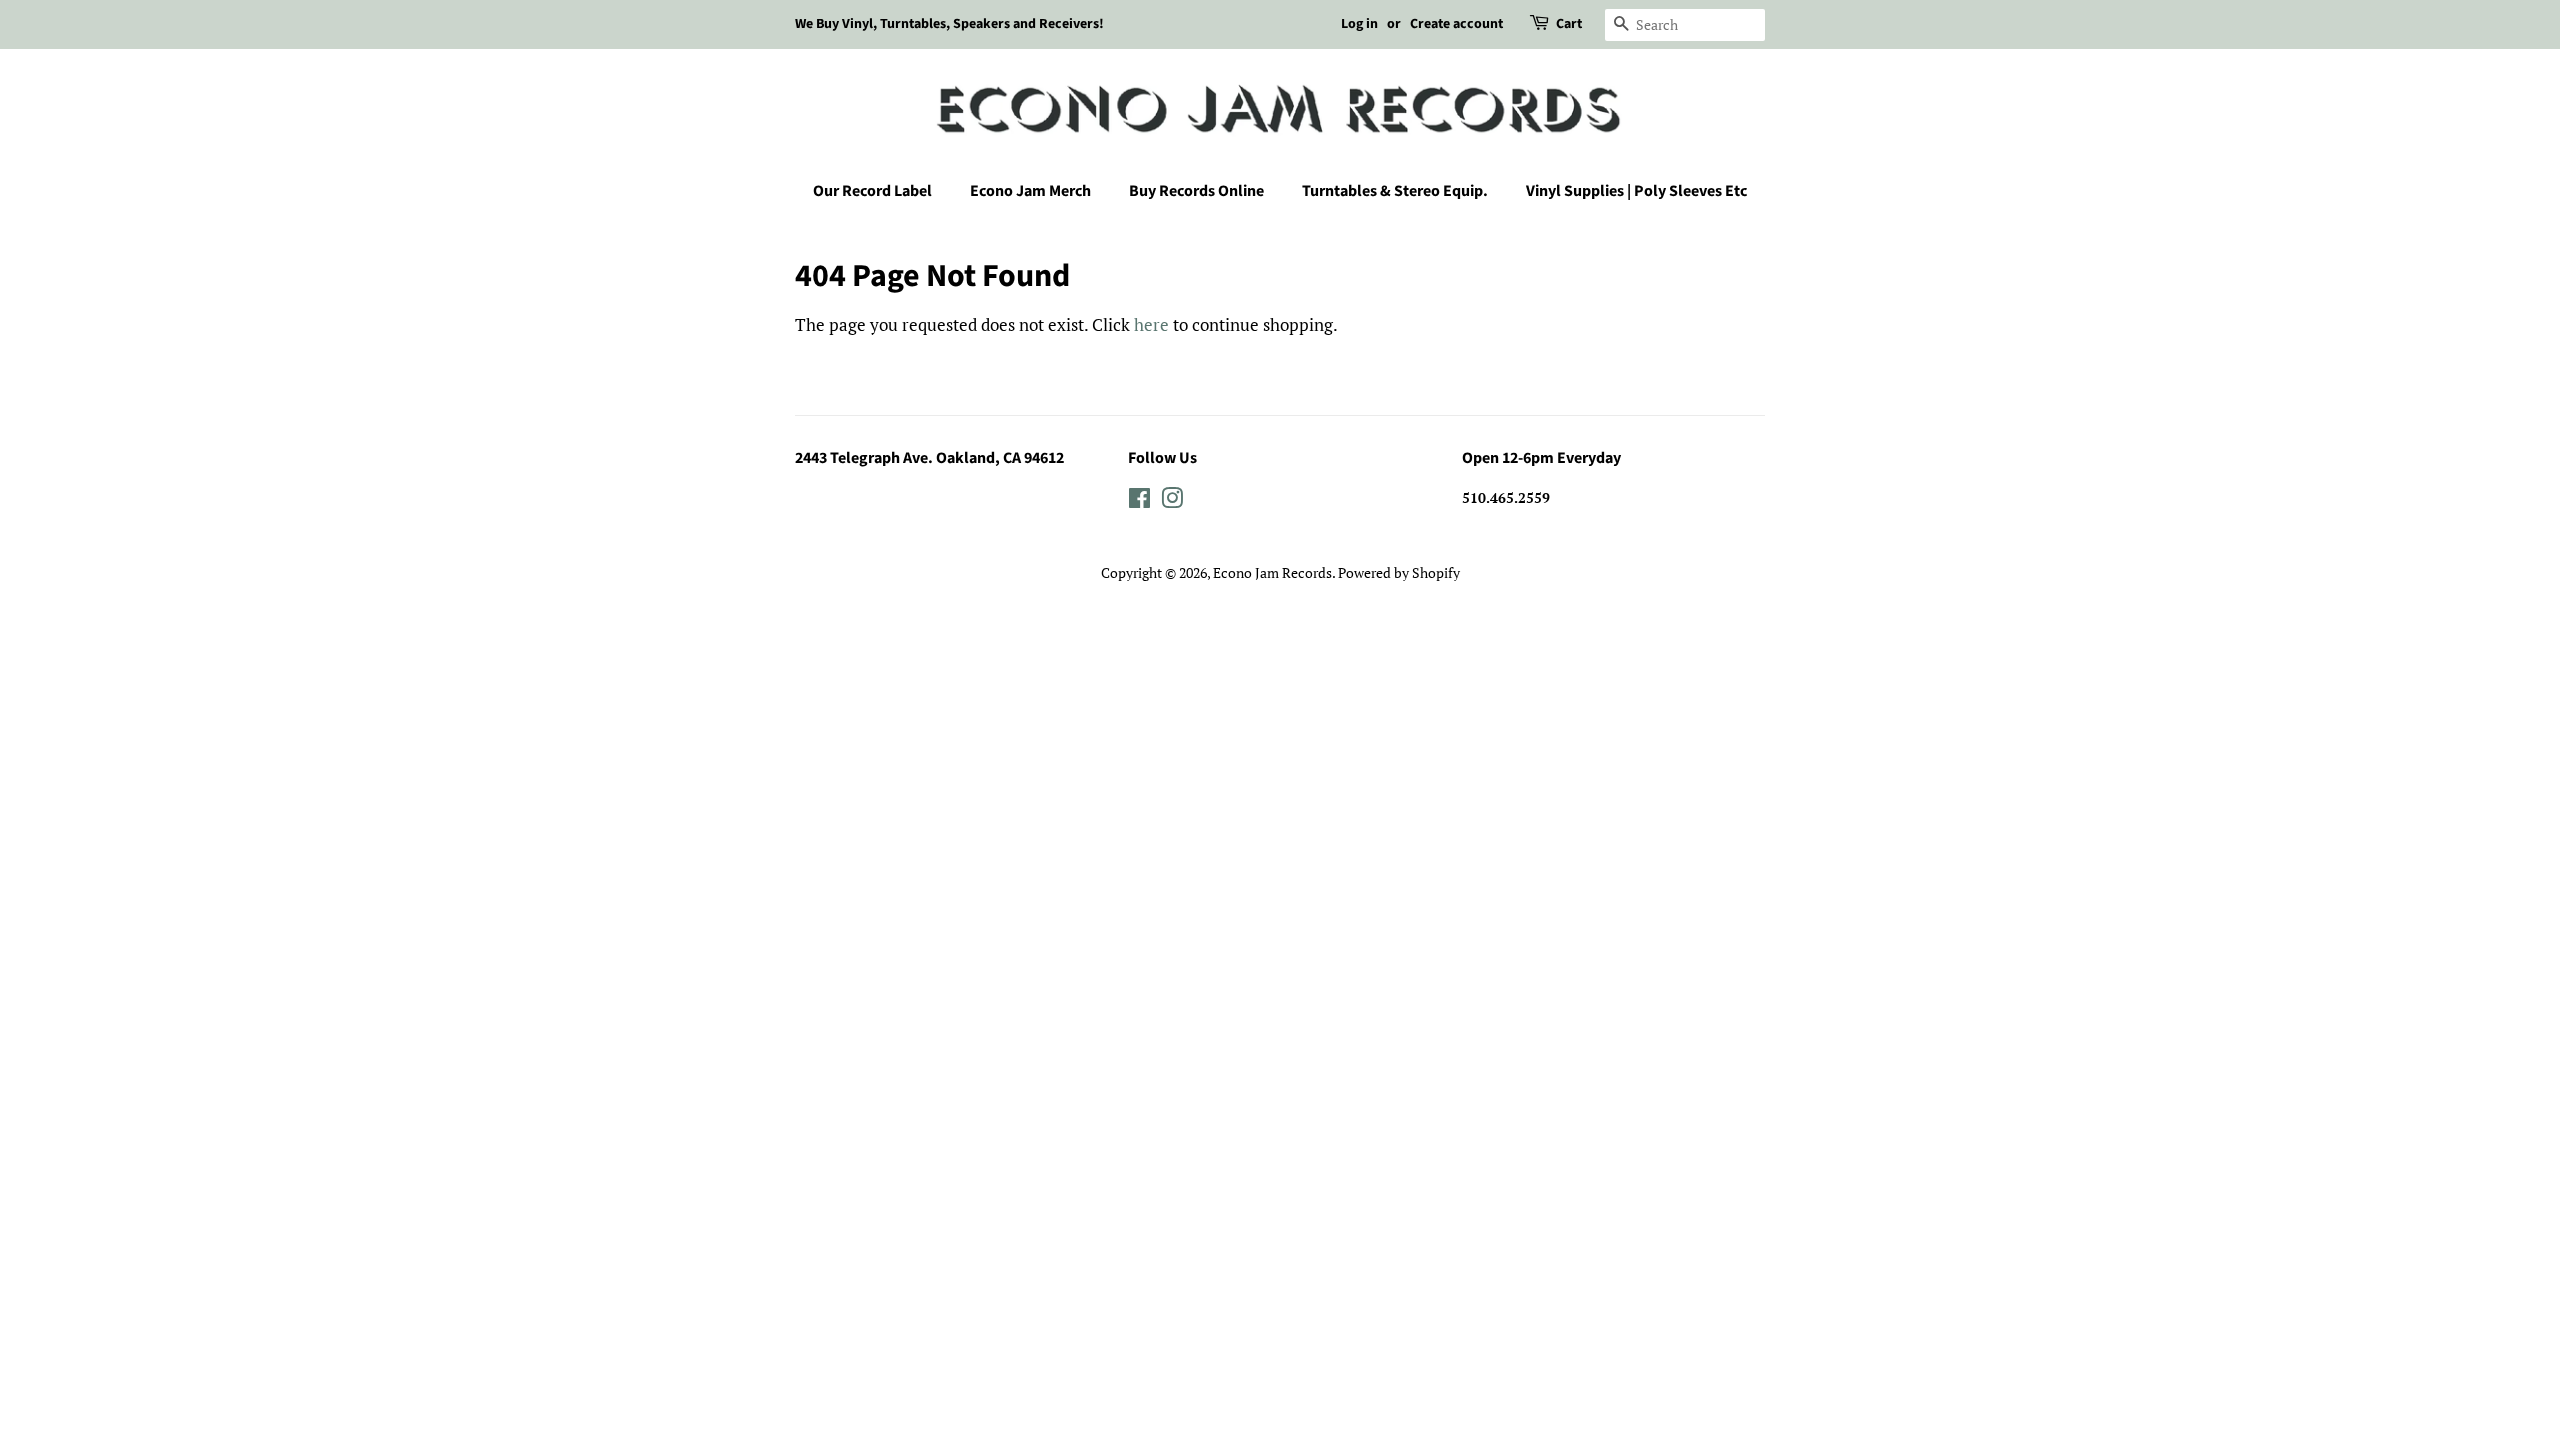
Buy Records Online (1196, 191)
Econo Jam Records (1272, 572)
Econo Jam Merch (1030, 191)
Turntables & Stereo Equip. (1395, 191)
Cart (1569, 24)
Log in (1359, 24)
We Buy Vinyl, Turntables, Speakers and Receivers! (949, 24)
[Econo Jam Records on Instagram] (1172, 501)
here (1151, 324)
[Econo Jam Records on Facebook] (1139, 501)
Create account (1456, 24)
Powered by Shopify (1399, 572)
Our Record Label (872, 191)
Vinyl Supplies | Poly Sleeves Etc (1636, 191)
